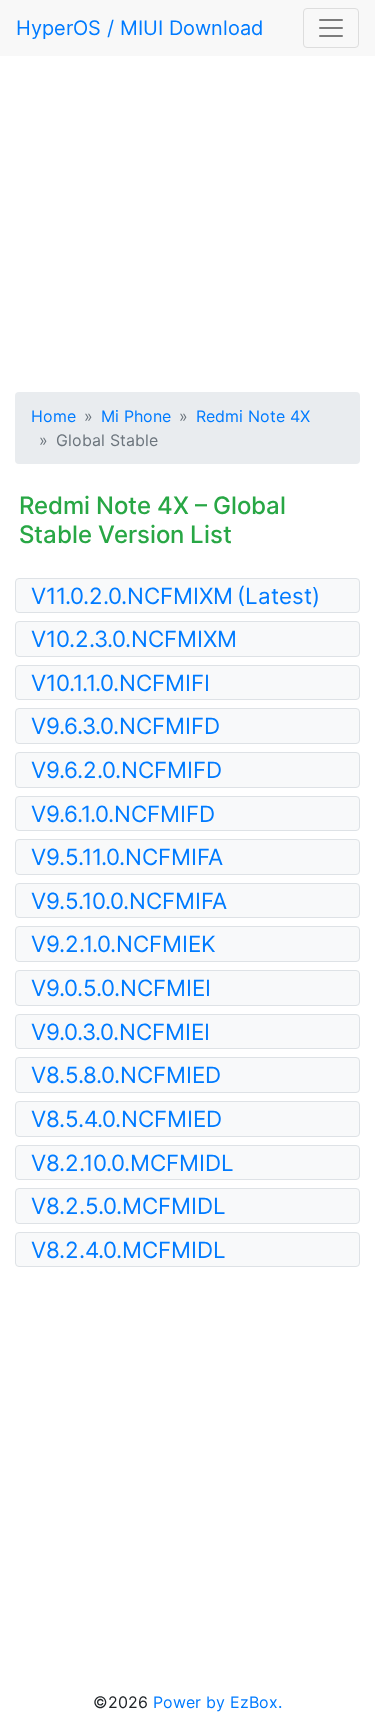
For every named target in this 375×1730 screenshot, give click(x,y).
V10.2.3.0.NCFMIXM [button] (134, 638)
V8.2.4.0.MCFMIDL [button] (128, 1249)
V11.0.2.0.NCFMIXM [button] (175, 595)
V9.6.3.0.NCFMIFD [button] (125, 725)
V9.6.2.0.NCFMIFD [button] (126, 769)
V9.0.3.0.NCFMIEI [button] (120, 1031)
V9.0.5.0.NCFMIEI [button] (121, 987)
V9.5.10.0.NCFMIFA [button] (129, 900)
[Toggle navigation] (331, 28)
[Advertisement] (187, 220)
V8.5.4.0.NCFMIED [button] (126, 1118)
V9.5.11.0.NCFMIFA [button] (127, 856)
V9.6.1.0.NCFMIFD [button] (123, 813)
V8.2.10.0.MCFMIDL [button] (132, 1162)
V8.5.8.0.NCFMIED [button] (126, 1074)
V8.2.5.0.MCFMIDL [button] (128, 1205)
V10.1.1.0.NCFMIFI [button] (120, 682)
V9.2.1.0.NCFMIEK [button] (123, 943)
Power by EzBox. (217, 1702)
